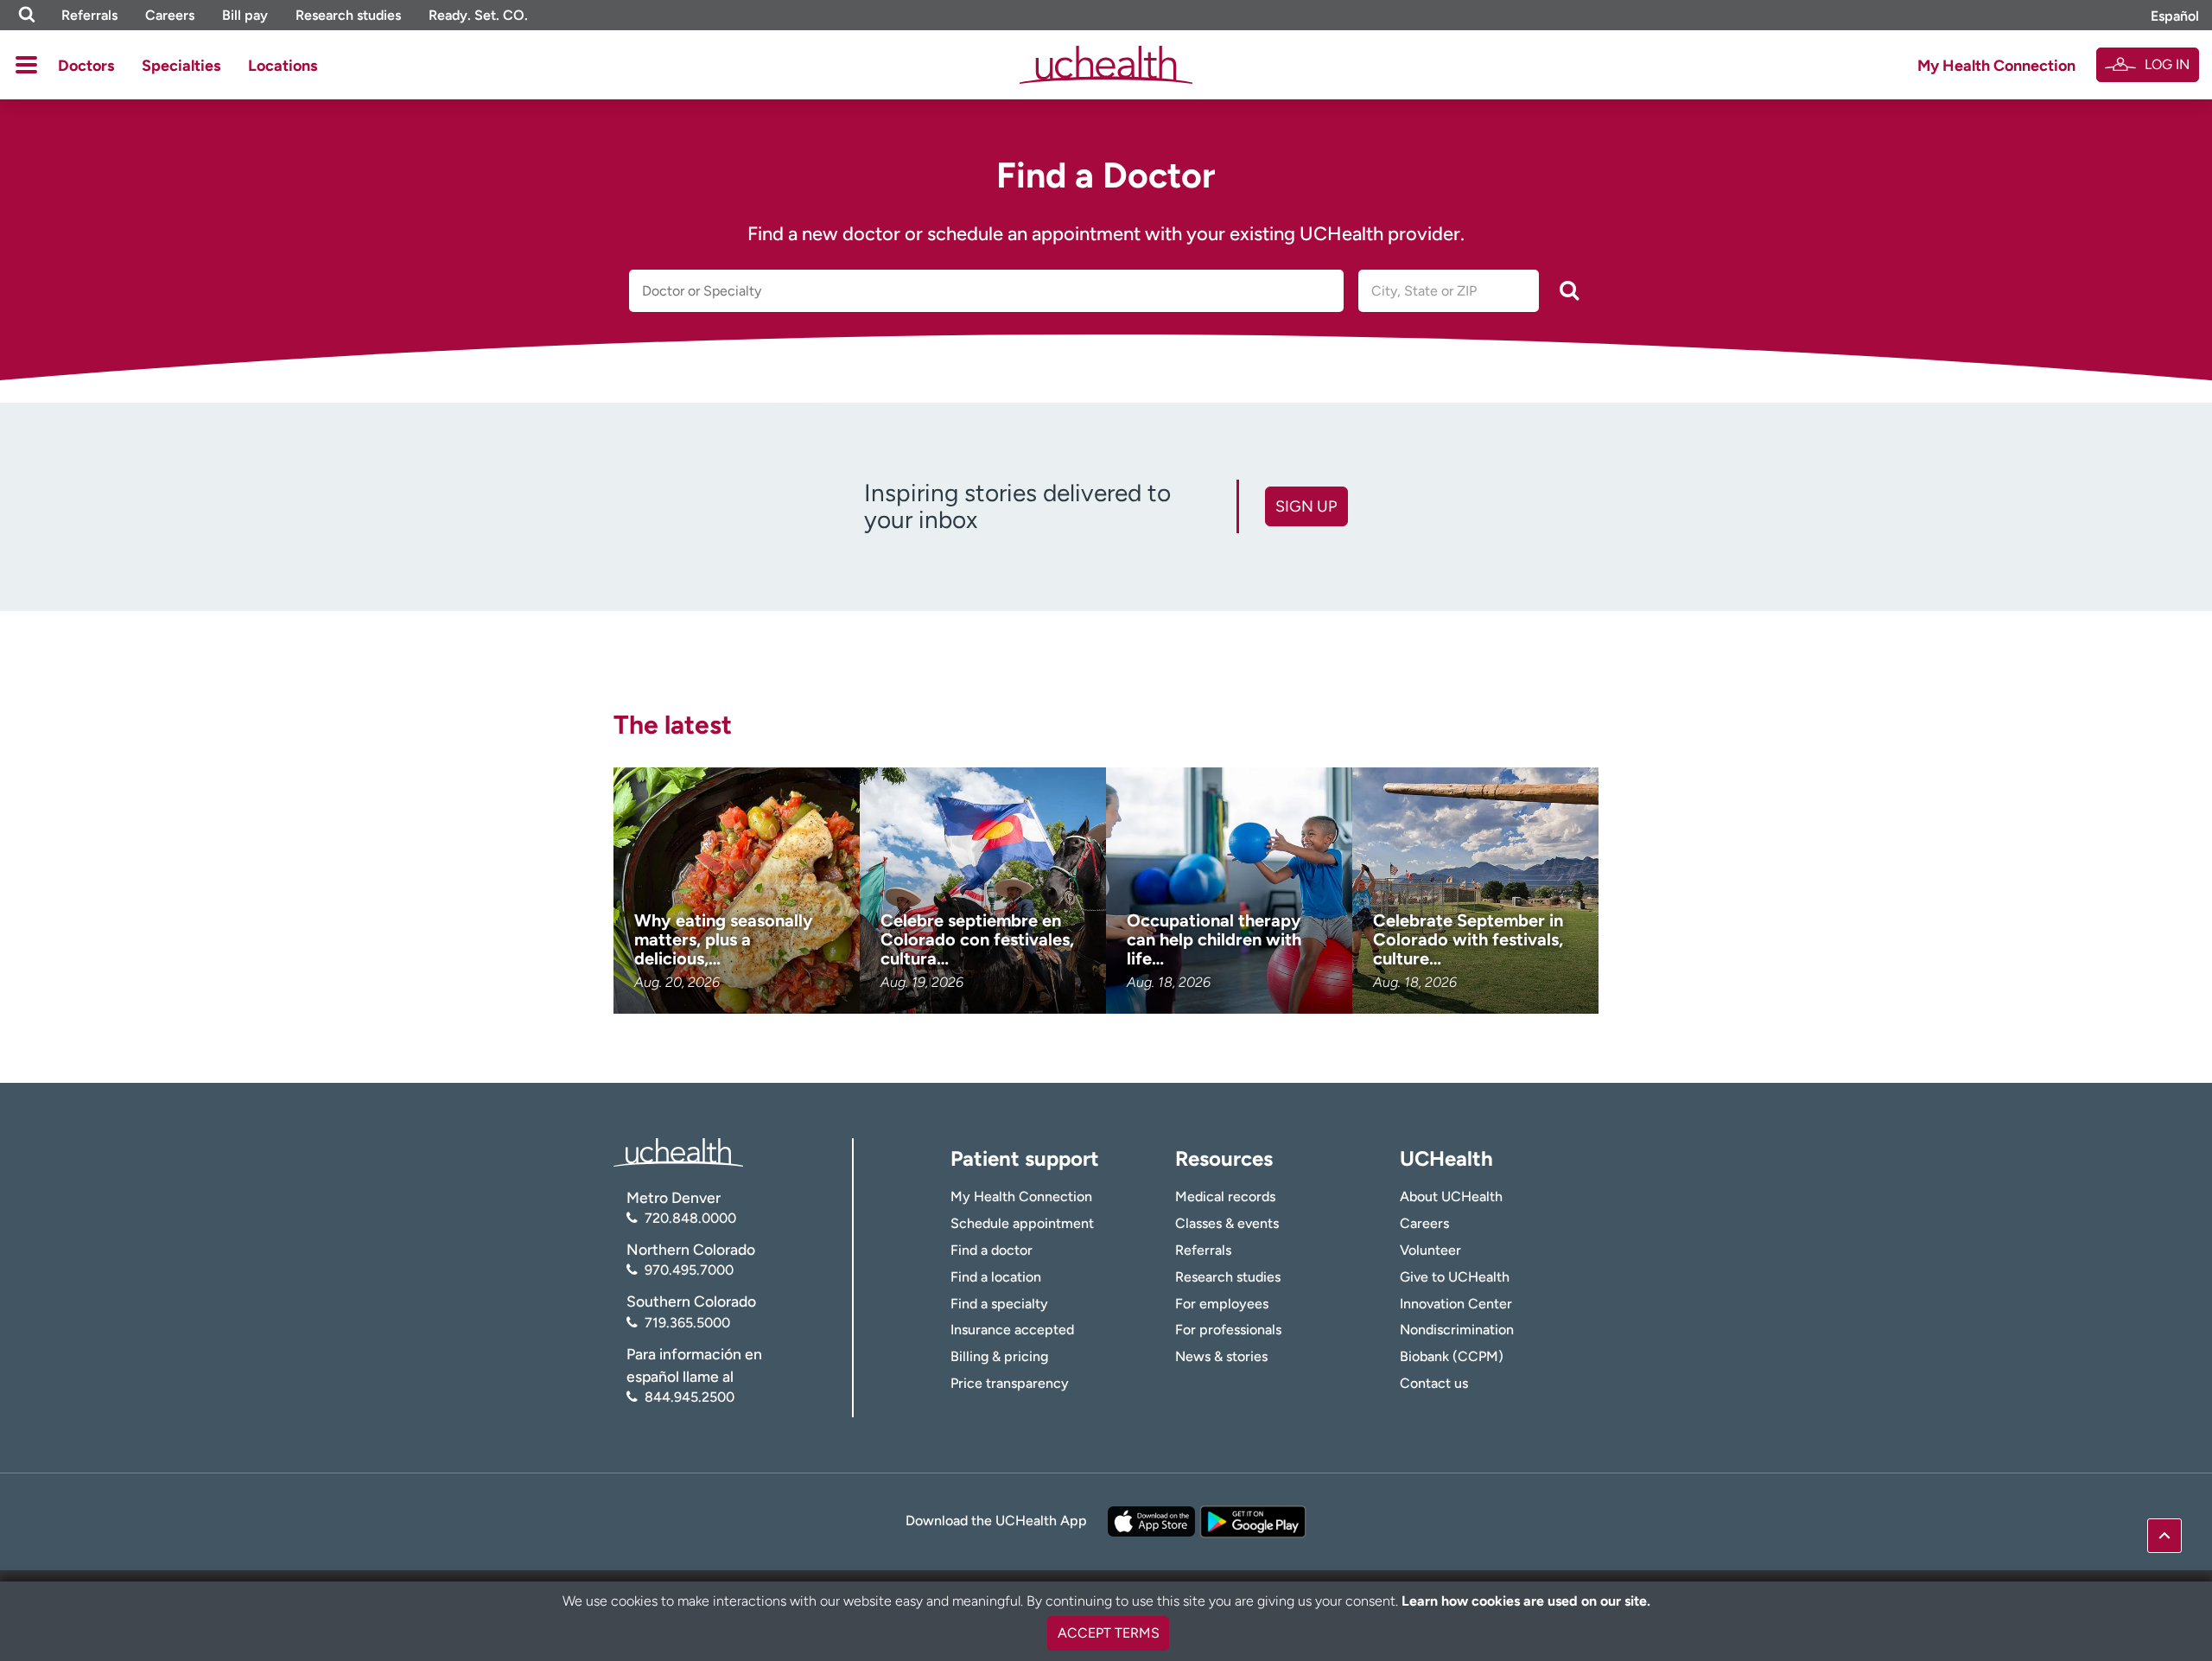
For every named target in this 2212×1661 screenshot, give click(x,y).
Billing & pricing (999, 1356)
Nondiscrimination (1457, 1330)
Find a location (996, 1277)
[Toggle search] (27, 15)
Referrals (89, 15)
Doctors (86, 66)
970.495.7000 (689, 1270)
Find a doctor (992, 1250)
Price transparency (1010, 1383)
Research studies (348, 15)
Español (2175, 16)
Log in (2167, 64)
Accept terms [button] (1109, 1633)
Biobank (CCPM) (1452, 1356)
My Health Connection (1996, 66)
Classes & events (1227, 1223)
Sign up (1306, 506)
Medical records (1225, 1196)
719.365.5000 (687, 1323)
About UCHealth (1451, 1196)
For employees (1222, 1304)
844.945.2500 (690, 1397)
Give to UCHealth (1455, 1277)
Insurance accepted (1012, 1330)
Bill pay (245, 15)
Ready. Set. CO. (478, 15)
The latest (673, 725)
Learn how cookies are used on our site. (1526, 1601)
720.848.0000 (690, 1218)
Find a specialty (999, 1304)
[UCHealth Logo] (678, 1151)
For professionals (1228, 1330)
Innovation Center (1456, 1304)
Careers (170, 15)
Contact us (1434, 1383)
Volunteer (1430, 1250)
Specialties (181, 66)
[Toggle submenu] (26, 65)
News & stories (1221, 1356)
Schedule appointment (1022, 1223)
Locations (283, 66)
